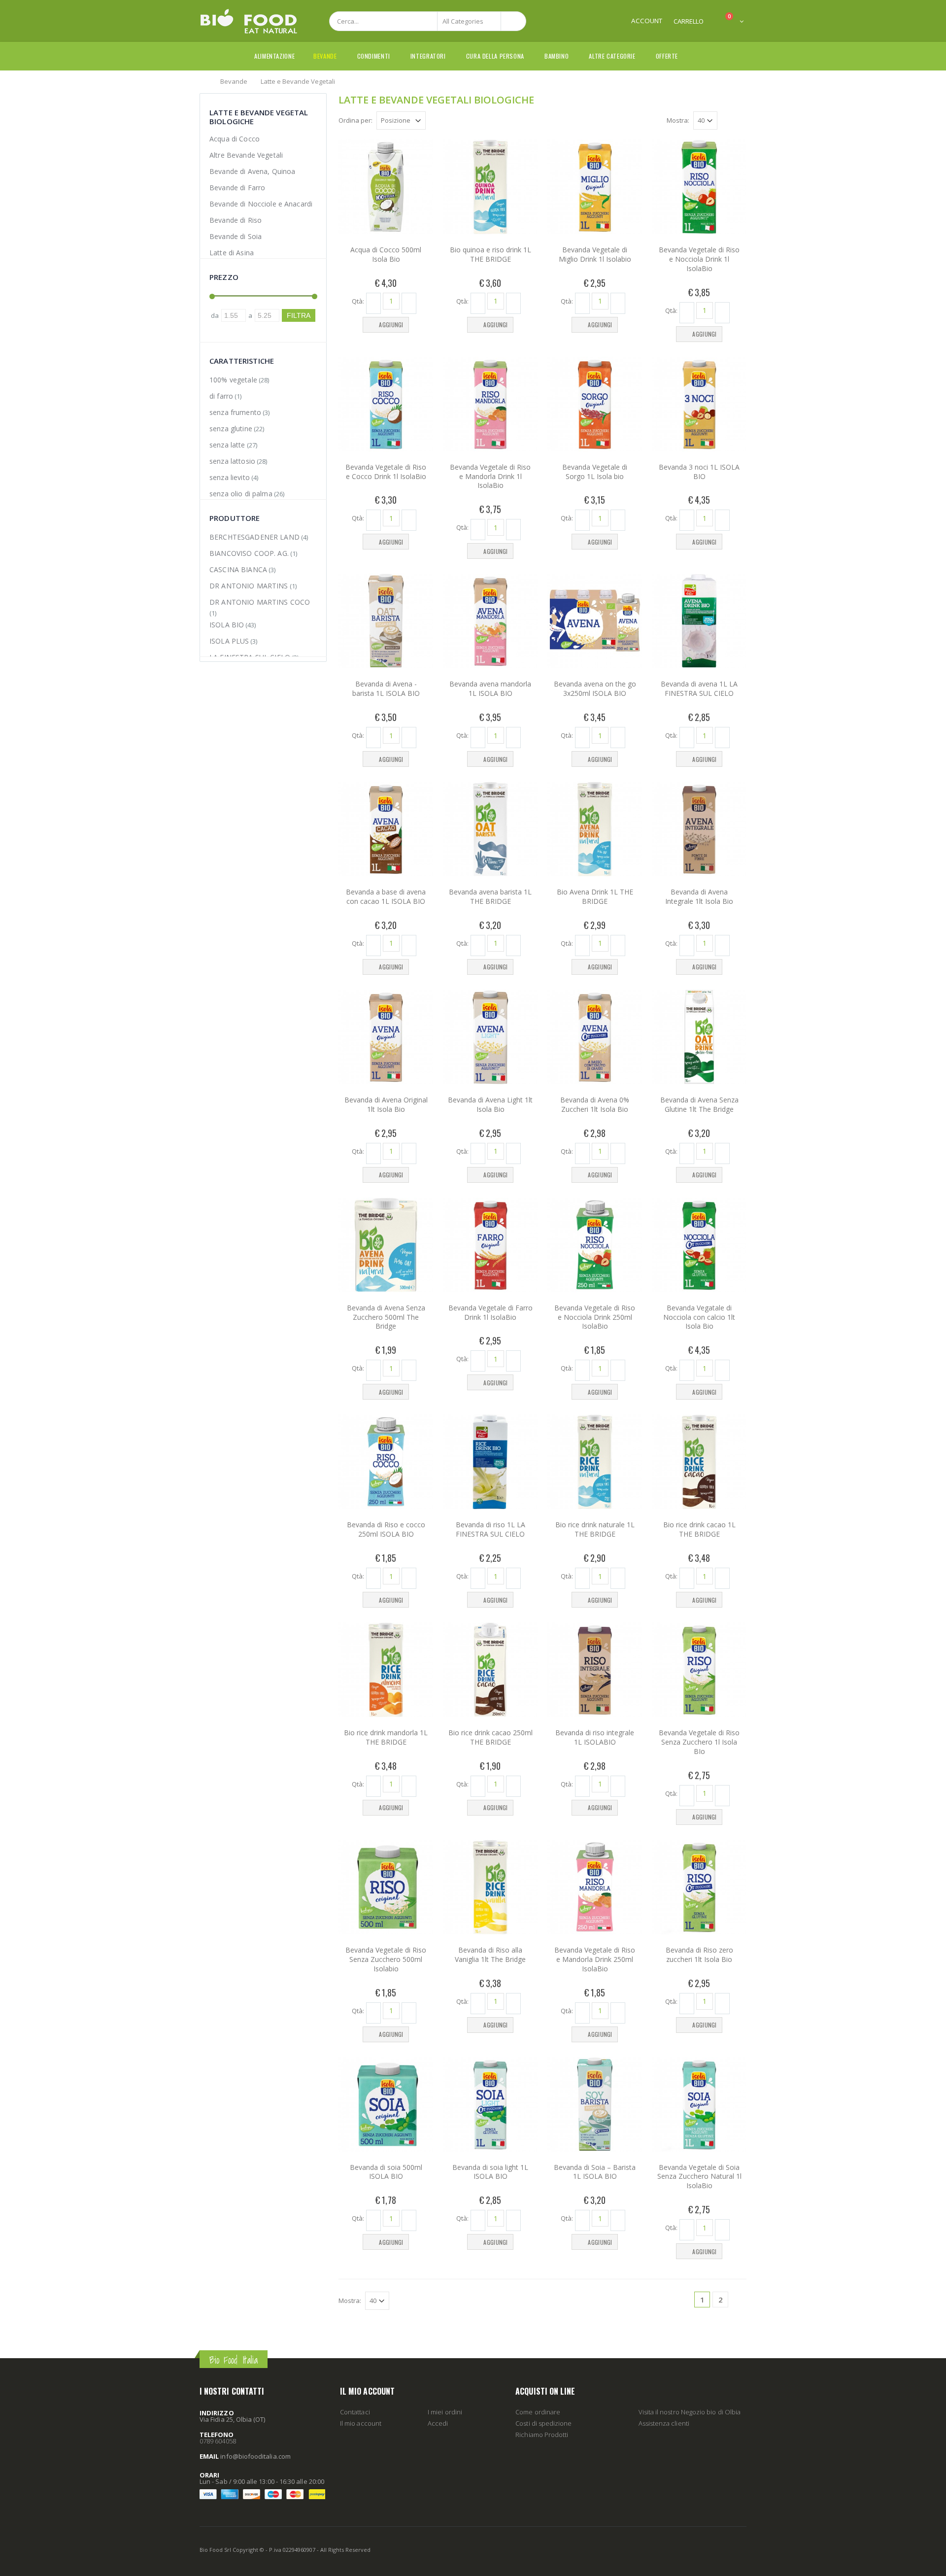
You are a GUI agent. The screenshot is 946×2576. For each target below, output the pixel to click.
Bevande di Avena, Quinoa (252, 171)
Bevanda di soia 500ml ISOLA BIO (386, 2172)
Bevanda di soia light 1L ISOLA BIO (490, 2172)
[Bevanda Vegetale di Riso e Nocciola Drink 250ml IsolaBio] (595, 1245)
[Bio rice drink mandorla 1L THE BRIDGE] (386, 1670)
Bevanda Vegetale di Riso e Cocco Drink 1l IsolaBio (386, 472)
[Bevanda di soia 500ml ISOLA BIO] (386, 2104)
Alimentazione (274, 56)
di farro (221, 396)
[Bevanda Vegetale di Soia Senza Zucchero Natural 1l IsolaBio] (699, 2104)
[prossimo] (739, 2300)
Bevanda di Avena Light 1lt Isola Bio (490, 1104)
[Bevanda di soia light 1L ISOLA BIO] (490, 2104)
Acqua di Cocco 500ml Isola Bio (386, 254)
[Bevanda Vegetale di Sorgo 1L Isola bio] (595, 404)
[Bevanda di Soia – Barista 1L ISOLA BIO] (595, 2104)
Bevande (325, 56)
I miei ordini (445, 2412)
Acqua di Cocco (235, 139)
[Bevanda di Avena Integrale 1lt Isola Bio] (699, 829)
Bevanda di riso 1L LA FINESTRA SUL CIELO (490, 1529)
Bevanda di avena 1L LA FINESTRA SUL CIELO (699, 688)
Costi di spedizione (543, 2423)
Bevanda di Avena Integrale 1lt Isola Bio (699, 896)
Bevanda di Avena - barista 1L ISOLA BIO (386, 688)
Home (203, 81)
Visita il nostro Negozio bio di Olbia (690, 2412)
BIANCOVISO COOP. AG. (249, 553)
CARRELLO (689, 21)
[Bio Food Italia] (249, 21)
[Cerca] (513, 21)
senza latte (227, 445)
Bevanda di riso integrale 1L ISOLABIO (595, 1737)
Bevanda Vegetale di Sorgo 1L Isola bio (595, 472)
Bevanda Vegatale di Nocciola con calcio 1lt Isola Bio (699, 1317)
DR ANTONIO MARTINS (249, 586)
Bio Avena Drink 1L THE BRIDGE (595, 896)
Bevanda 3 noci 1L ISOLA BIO (699, 472)
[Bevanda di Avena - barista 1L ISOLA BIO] (386, 621)
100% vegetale (233, 380)
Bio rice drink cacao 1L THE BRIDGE (699, 1529)
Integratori (428, 56)
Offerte (667, 56)
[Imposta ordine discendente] (432, 120)
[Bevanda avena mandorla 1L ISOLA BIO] (490, 621)
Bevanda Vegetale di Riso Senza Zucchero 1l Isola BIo (699, 1742)
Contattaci (355, 2412)
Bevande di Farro (237, 188)
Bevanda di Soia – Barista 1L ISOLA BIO (595, 2172)
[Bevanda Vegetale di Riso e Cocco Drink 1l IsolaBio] (386, 404)
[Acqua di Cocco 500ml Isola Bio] (386, 187)
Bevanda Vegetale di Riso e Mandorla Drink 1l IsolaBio (490, 476)
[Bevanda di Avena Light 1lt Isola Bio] (490, 1037)
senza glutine (231, 429)
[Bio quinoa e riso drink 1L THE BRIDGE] (490, 187)
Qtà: (358, 301)
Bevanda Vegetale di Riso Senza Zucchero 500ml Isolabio (386, 1959)
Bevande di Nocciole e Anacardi (261, 204)
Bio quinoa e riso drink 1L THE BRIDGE (490, 254)
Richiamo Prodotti (542, 2435)
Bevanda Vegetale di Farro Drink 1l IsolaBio (490, 1312)
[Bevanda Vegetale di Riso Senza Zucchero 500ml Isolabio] (386, 1887)
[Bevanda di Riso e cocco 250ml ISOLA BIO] (386, 1462)
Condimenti (374, 56)
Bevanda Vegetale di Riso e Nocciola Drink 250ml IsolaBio (595, 1317)
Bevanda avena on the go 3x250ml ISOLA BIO (595, 688)
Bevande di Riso (236, 220)
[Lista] (741, 122)
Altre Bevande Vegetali (246, 155)
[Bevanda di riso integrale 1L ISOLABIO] (595, 1670)
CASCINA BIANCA (238, 569)
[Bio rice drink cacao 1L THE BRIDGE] (699, 1462)
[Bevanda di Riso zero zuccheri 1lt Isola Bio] (699, 1887)
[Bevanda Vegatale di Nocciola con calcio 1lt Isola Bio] (699, 1245)
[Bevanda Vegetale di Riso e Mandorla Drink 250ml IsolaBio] (595, 1887)
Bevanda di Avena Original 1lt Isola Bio (386, 1104)
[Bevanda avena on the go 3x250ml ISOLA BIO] (595, 621)
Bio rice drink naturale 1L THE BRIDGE (595, 1529)
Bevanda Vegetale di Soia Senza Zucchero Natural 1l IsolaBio (699, 2177)
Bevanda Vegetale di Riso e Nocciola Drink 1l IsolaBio (699, 259)
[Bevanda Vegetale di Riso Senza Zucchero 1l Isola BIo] (699, 1670)
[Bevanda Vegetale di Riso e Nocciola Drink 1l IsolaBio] (699, 187)
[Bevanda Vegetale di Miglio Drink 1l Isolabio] (595, 187)
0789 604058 (218, 2441)
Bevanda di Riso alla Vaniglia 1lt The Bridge (490, 1955)
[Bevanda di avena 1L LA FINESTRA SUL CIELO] (699, 621)
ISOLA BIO (227, 625)
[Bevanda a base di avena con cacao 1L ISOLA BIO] (386, 829)
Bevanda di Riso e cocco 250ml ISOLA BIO (386, 1529)
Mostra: (678, 120)
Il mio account (361, 2423)
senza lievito (230, 477)
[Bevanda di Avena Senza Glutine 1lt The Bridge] (699, 1037)
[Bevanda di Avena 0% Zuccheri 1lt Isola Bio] (595, 1037)
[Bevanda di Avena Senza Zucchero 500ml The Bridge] (386, 1245)
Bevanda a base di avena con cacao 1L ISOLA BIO (386, 896)
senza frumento (235, 412)
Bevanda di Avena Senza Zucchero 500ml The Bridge (386, 1317)
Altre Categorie (612, 56)
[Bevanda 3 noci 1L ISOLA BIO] (699, 404)
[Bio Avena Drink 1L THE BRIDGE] (595, 829)
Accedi (438, 2423)
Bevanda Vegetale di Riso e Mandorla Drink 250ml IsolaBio (595, 1959)
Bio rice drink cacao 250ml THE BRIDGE (490, 1737)
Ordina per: (355, 120)
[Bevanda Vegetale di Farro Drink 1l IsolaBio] (490, 1245)
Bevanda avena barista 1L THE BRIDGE (490, 896)
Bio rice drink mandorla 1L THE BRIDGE (386, 1737)
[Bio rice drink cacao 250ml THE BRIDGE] (490, 1670)
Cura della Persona (495, 56)
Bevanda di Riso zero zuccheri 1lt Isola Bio (699, 1955)
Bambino (557, 56)
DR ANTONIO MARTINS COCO (260, 602)
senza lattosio (232, 461)
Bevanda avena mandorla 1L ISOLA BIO (490, 688)
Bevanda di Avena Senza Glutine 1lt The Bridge (699, 1104)
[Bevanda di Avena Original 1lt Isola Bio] (386, 1037)
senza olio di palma (241, 494)
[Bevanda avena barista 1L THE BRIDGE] (490, 829)
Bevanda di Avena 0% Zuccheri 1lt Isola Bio (595, 1104)
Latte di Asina (232, 253)
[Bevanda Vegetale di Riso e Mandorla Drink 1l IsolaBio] (490, 404)
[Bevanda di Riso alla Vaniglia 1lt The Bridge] (490, 1887)
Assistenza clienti (664, 2423)
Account (647, 21)
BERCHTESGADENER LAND (254, 537)
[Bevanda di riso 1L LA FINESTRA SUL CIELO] (490, 1462)
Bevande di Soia (236, 236)
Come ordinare (538, 2412)
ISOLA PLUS (229, 641)
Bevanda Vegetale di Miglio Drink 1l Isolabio (595, 254)
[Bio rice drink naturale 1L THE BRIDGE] (595, 1462)
